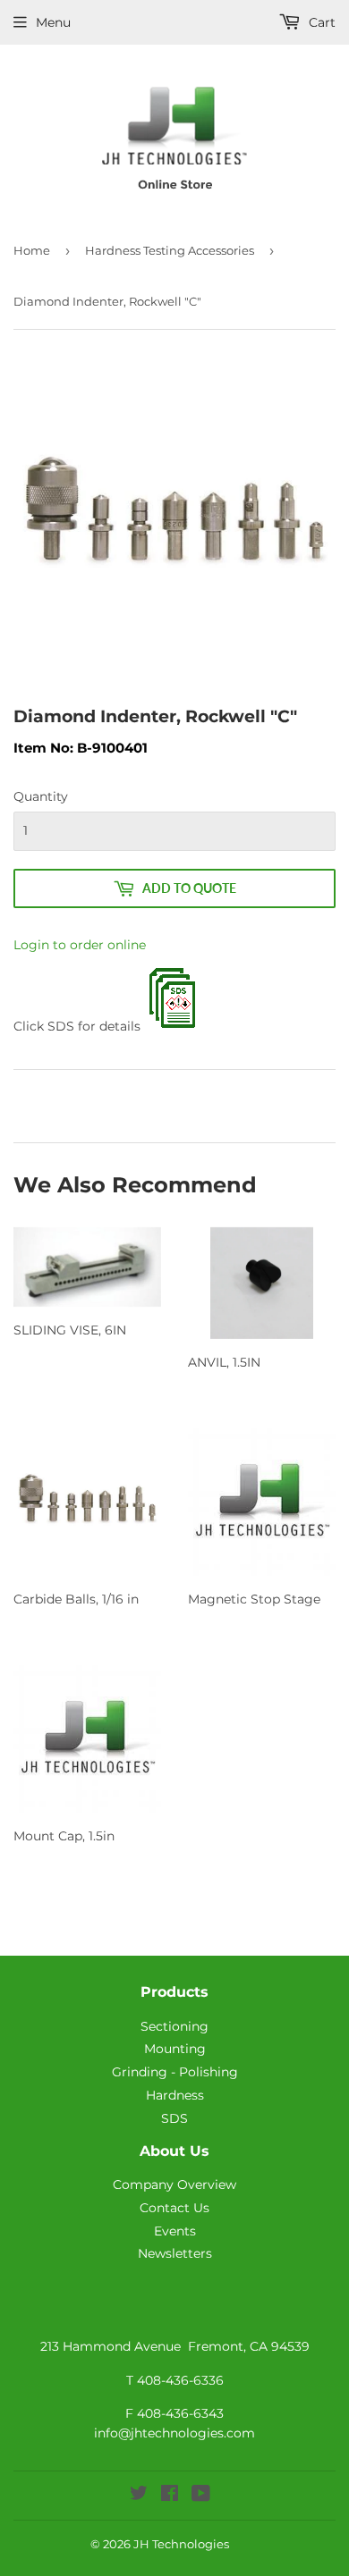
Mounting (175, 2049)
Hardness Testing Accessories (170, 250)
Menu (53, 22)
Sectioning (174, 2026)
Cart (320, 22)
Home (32, 250)
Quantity (41, 796)
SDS (174, 2118)
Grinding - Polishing (175, 2072)
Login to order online (80, 945)
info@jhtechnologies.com (174, 2433)
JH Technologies (181, 2544)
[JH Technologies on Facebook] (170, 2496)
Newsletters (175, 2253)
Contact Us (174, 2208)
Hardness (175, 2095)
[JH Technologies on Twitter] (139, 2496)
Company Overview (174, 2185)
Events (175, 2231)
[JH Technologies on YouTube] (201, 2496)
